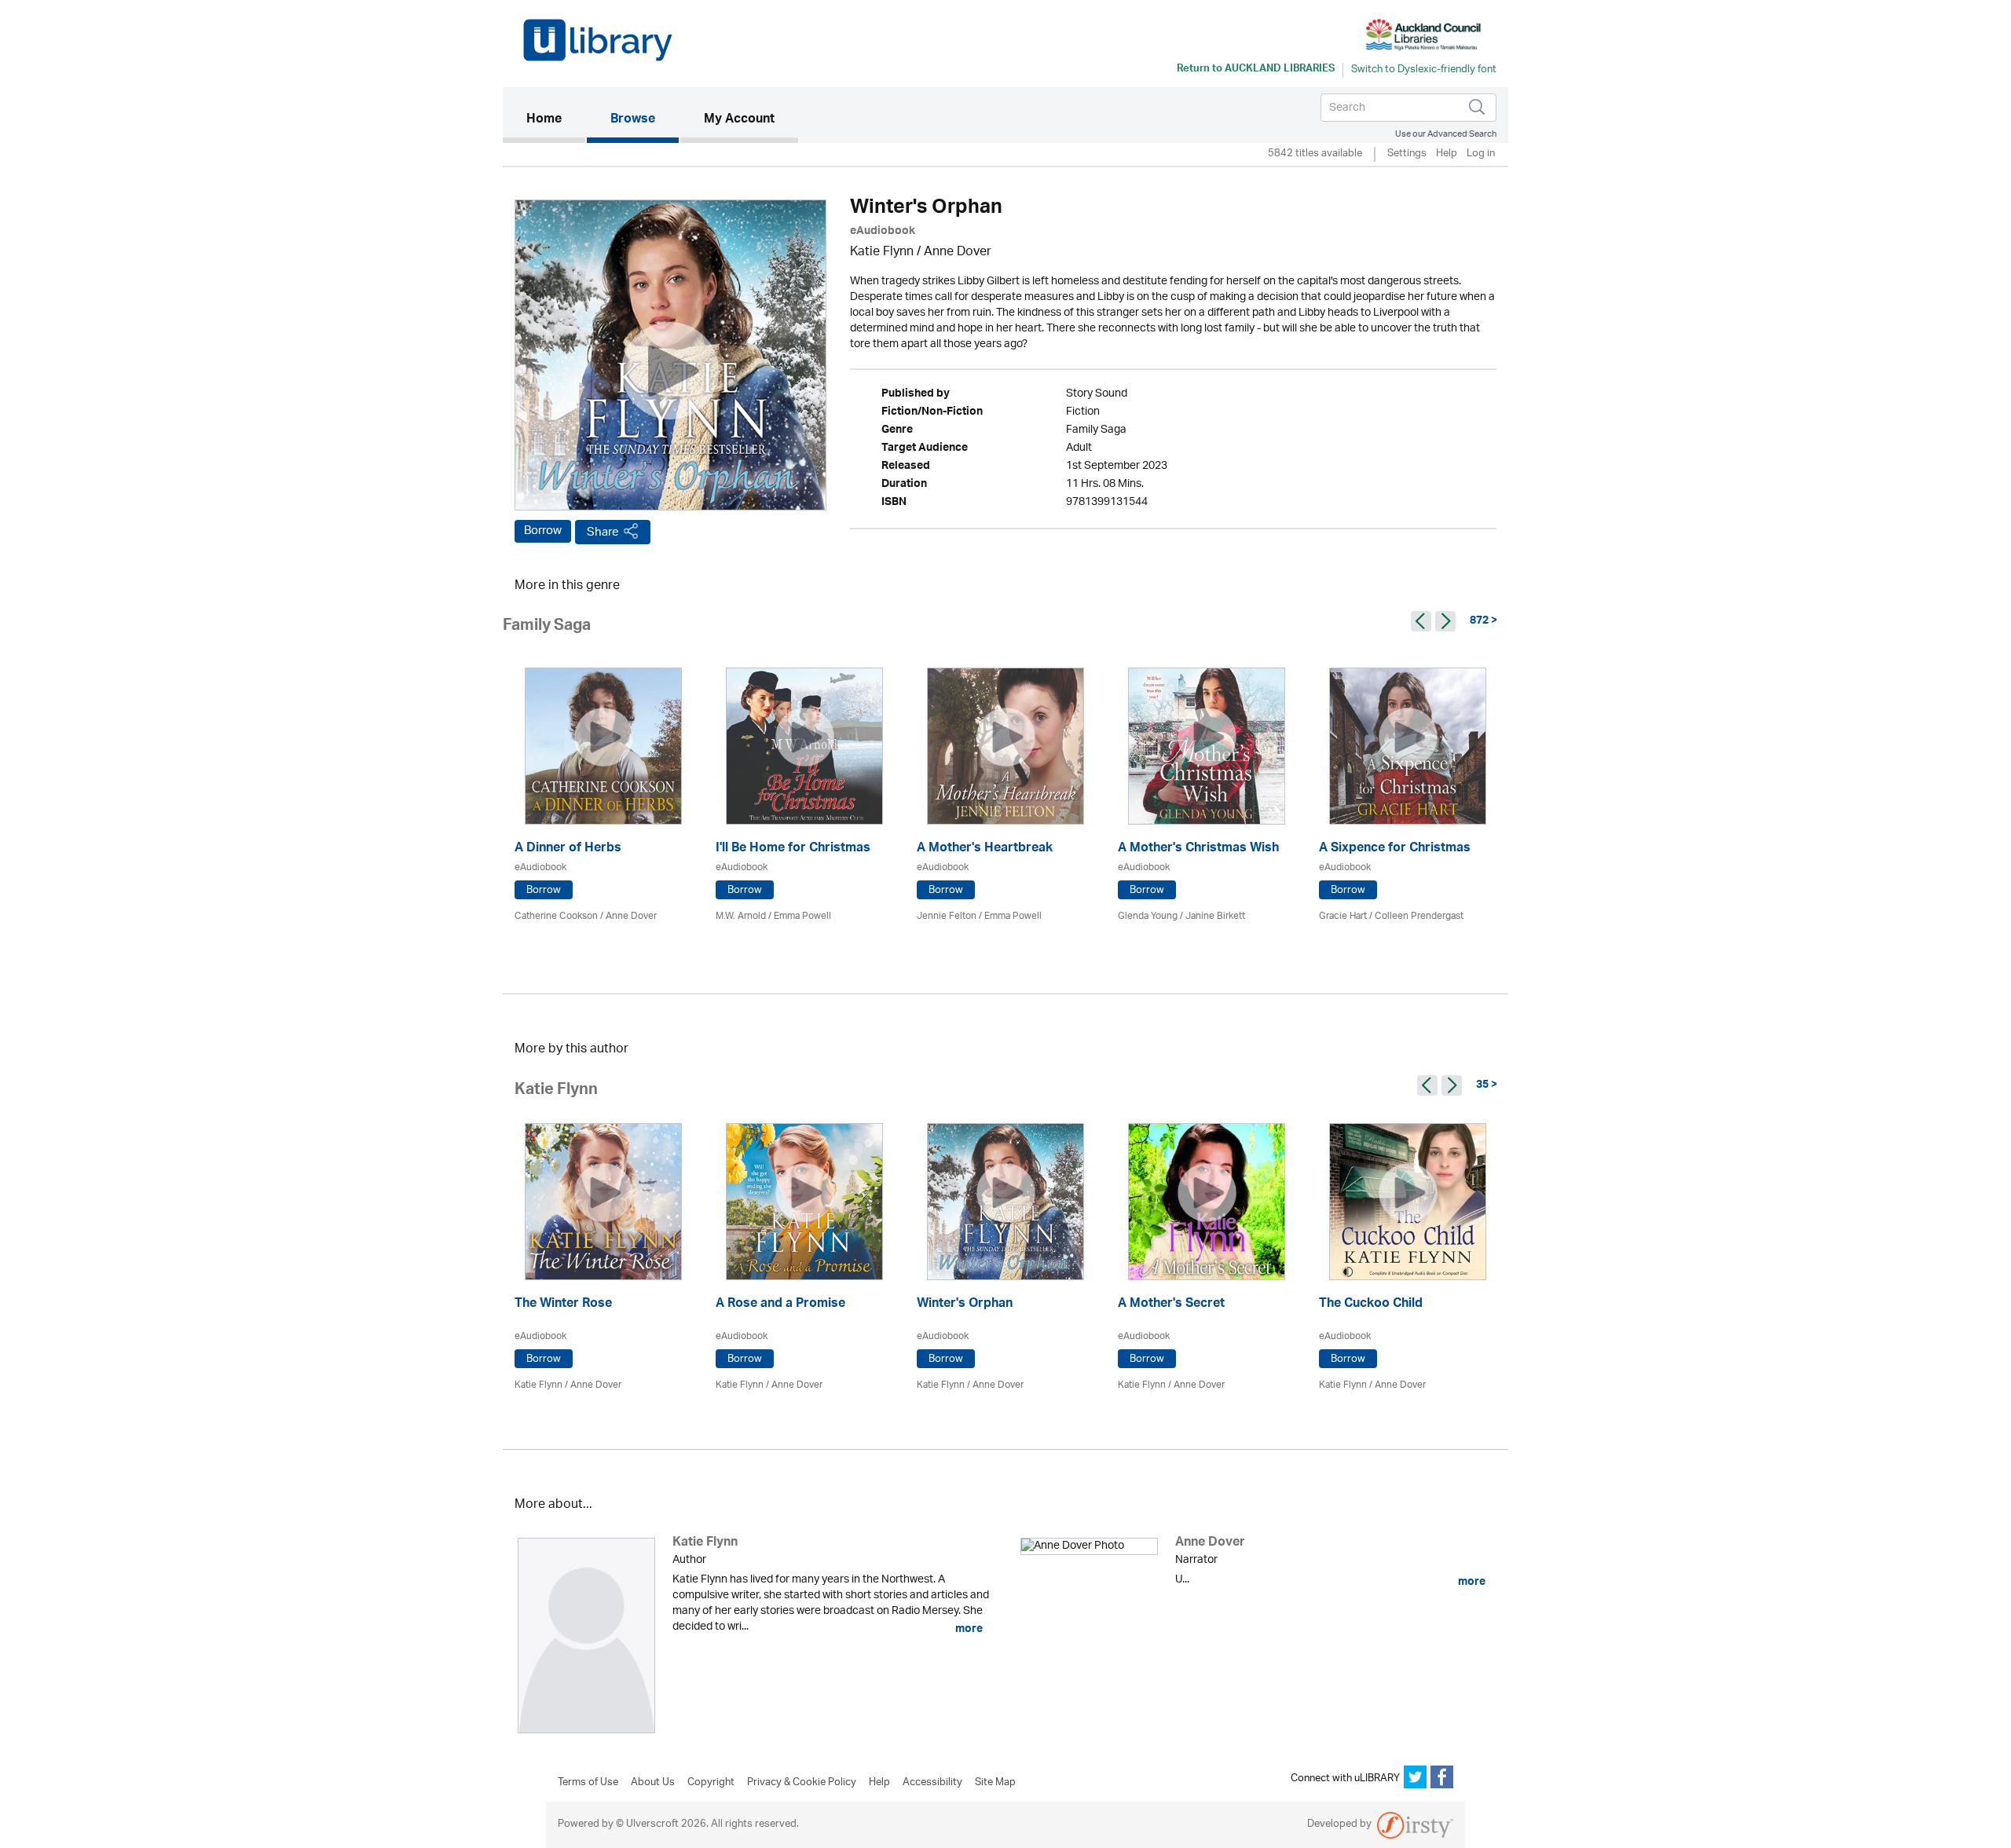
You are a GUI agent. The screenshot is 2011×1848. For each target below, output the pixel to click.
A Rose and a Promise (780, 1305)
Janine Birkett (1215, 916)
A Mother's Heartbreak (985, 849)
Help (1447, 154)
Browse (633, 120)
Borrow (543, 531)
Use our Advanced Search (1446, 134)
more (968, 1629)
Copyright (711, 1783)
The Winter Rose (563, 1305)
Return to (1256, 70)
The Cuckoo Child (1371, 1305)
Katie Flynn (882, 252)
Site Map (995, 1783)
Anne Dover (958, 252)
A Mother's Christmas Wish (1198, 849)
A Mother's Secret (1171, 1305)
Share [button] (603, 532)
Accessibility (932, 1783)
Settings (1407, 154)
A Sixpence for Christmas (1395, 849)
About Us (653, 1783)
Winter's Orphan (965, 1305)
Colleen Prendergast (1419, 916)
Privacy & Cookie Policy (802, 1783)
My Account (739, 120)
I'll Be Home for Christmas (793, 849)
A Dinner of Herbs (568, 849)
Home (556, 120)
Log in (1481, 154)
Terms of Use (588, 1783)
